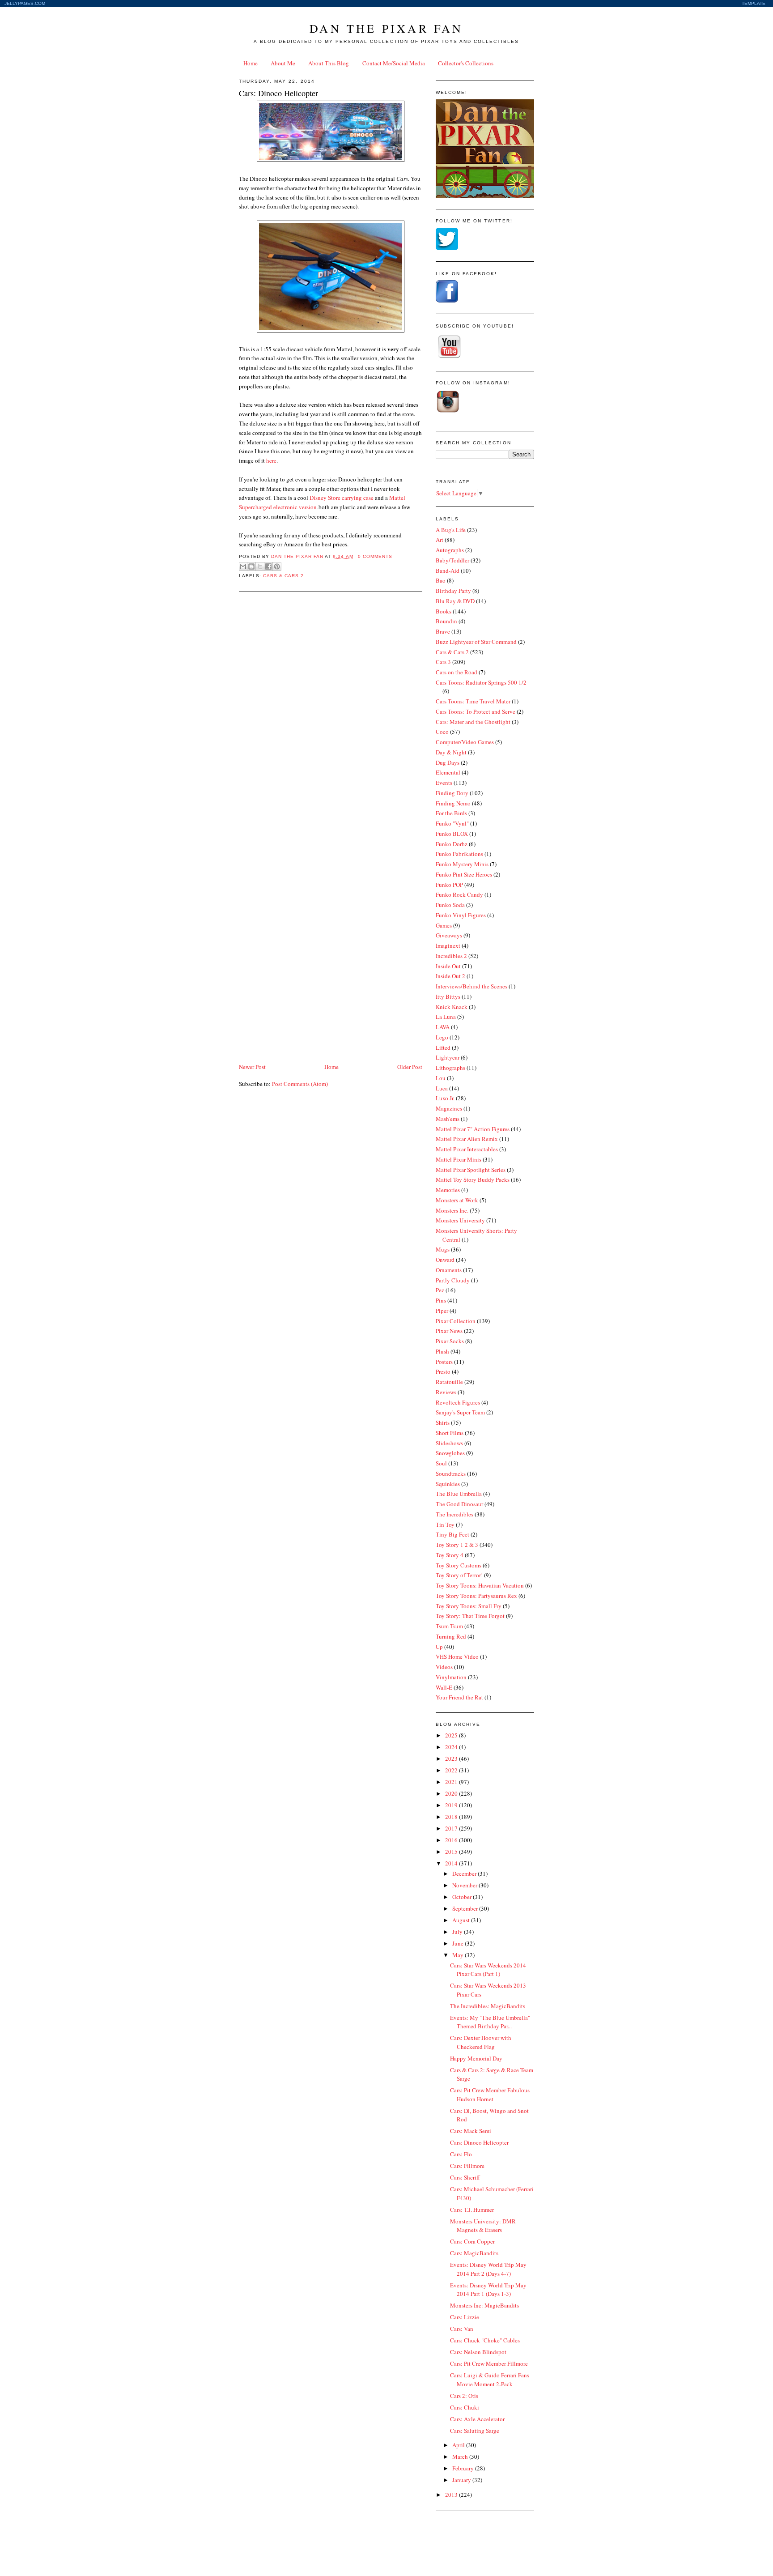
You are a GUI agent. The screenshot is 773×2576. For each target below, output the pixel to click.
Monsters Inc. (452, 1210)
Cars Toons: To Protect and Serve (476, 711)
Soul (441, 1463)
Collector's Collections (466, 63)
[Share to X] (260, 566)
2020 (452, 1793)
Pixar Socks (450, 1341)
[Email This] (243, 566)
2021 (452, 1782)
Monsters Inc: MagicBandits (484, 2305)
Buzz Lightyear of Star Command (476, 642)
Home (251, 63)
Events (444, 783)
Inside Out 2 (450, 976)
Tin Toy (445, 1524)
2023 (452, 1758)
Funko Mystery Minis (462, 864)
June (459, 1943)
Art (440, 540)
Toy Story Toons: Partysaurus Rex (476, 1596)
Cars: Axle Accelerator (477, 2419)
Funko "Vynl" (452, 823)
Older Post (410, 1067)
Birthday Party (453, 591)
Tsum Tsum (449, 1626)
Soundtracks (451, 1473)
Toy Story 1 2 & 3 (457, 1545)
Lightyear (448, 1057)
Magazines (449, 1108)
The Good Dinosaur (459, 1504)
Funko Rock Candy (459, 894)
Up (439, 1647)
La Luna (446, 1017)
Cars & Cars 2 (283, 576)
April (459, 2445)
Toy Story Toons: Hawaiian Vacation (480, 1585)
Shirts (443, 1422)
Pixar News (449, 1331)
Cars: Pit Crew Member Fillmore (489, 2363)
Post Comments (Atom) (300, 1084)
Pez (440, 1290)
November (465, 1885)
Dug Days (448, 762)
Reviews (446, 1392)
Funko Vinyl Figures (461, 915)
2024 (452, 1747)
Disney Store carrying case (342, 498)
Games (444, 925)
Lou (441, 1078)
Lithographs (450, 1068)
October (463, 1897)
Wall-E (444, 1687)
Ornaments (449, 1270)
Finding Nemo (453, 803)
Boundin (446, 621)
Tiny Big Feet (452, 1534)
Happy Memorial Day (476, 2058)
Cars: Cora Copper (472, 2241)
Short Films (450, 1433)
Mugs (443, 1249)
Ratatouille (449, 1382)
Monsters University (460, 1220)
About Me (283, 63)
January (462, 2480)
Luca (442, 1088)
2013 (452, 2495)
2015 (452, 1852)
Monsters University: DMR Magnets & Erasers (483, 2226)
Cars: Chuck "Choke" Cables (485, 2340)
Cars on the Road (457, 672)
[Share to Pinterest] (277, 566)
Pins (441, 1300)
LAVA (443, 1027)
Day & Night (451, 752)
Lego (442, 1037)
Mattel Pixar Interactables (467, 1149)
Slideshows (449, 1443)
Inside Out (448, 966)
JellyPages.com (25, 3)
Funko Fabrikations (459, 854)
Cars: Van (462, 2329)
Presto (443, 1371)
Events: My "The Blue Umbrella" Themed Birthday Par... (490, 2022)
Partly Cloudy (453, 1280)
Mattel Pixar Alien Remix (467, 1139)
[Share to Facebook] (268, 566)
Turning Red (451, 1636)
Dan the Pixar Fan (386, 28)
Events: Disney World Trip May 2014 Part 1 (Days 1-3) (488, 2290)
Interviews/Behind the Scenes (471, 986)
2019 (452, 1805)
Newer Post (252, 1067)
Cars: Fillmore (467, 2166)
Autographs (450, 550)
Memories (448, 1190)
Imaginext (448, 945)
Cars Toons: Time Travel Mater (473, 701)
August (462, 1920)
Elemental (448, 772)
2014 (452, 1863)
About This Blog (329, 63)
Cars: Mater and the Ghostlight (473, 722)
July (458, 1932)
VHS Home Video (457, 1656)
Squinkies (448, 1484)
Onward (445, 1260)
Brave (443, 631)
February (464, 2468)
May (459, 1955)
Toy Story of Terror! (459, 1575)
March (461, 2457)
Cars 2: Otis (464, 2396)
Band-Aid (448, 571)
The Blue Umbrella (459, 1494)
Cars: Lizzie (465, 2317)
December (465, 1873)
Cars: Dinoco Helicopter (479, 2142)
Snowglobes (450, 1453)
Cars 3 (443, 662)
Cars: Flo (461, 2154)
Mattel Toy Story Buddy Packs (473, 1179)
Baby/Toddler (452, 560)
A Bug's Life (451, 530)
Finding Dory (452, 793)
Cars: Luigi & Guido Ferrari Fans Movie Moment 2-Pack (490, 2380)
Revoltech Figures (458, 1402)
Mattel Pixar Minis (459, 1159)
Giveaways (449, 935)
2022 (452, 1770)
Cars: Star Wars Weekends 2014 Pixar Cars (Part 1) (488, 1970)
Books (444, 611)
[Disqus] (331, 712)
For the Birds (451, 813)
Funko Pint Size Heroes (464, 874)
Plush (442, 1351)
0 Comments (375, 556)
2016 (452, 1840)
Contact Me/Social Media (394, 63)
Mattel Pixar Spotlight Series (471, 1170)
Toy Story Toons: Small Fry (469, 1606)
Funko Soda (450, 905)
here (271, 460)
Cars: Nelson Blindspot (478, 2352)
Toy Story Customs (459, 1565)
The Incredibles (454, 1514)
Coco (442, 732)
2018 (452, 1817)
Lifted (443, 1047)
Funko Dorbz (452, 844)
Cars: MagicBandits (474, 2253)
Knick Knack (452, 1007)
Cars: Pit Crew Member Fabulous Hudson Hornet (490, 2095)
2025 (452, 1735)
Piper (442, 1311)
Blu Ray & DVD (455, 601)
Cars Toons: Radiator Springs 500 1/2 (481, 682)
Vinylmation (451, 1677)
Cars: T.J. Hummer (472, 2210)
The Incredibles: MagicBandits (488, 2006)
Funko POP (449, 885)
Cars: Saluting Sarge (475, 2431)
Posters (444, 1362)
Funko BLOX (452, 834)
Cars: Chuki (465, 2407)
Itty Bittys (448, 996)
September (466, 1908)
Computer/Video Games (465, 742)
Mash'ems (448, 1119)
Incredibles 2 (451, 956)
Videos (444, 1667)
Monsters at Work (457, 1200)
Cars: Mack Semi (471, 2131)
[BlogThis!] (251, 566)
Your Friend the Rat (459, 1697)
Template (754, 3)
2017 (452, 1828)
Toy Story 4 (450, 1555)
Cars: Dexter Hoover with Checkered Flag (481, 2042)
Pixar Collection (456, 1321)
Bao (441, 580)
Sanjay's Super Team (460, 1412)
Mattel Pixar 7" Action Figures (473, 1129)
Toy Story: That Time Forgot (470, 1616)
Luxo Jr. (445, 1098)
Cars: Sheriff (465, 2177)
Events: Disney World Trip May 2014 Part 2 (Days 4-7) (488, 2269)
